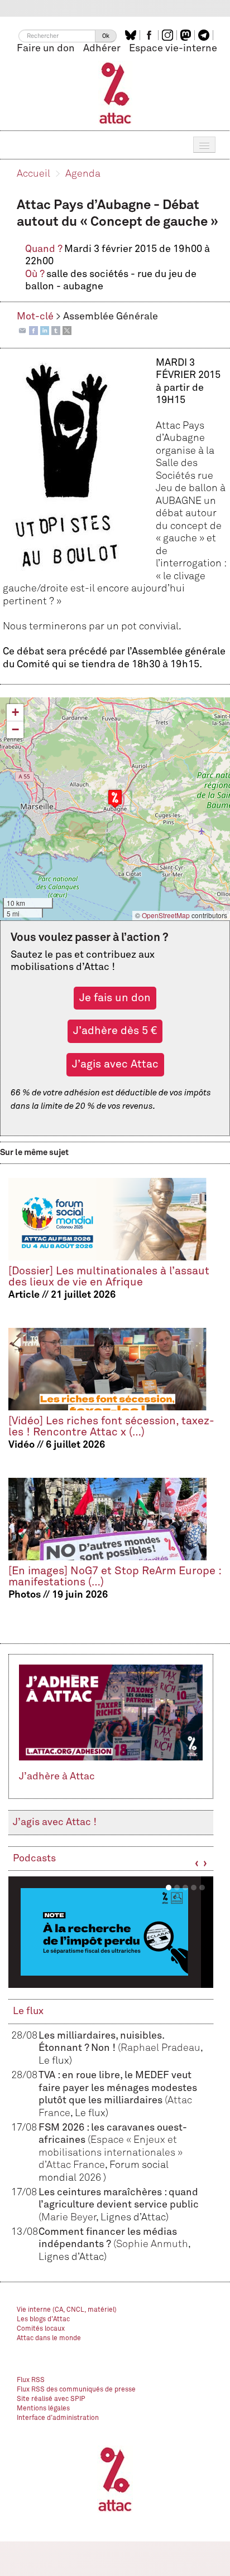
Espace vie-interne (173, 48)
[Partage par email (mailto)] (22, 330)
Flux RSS (31, 2380)
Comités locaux (41, 2329)
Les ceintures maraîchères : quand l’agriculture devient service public (119, 2205)
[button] (115, 799)
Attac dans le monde (49, 2339)
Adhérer (102, 48)
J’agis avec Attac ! (55, 1822)
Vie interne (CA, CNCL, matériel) (67, 2310)
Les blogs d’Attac (43, 2320)
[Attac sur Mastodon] (187, 35)
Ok (106, 36)
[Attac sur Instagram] (169, 35)
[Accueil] (115, 93)
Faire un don (46, 48)
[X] (67, 330)
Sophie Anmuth (152, 2244)
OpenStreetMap (166, 915)
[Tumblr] (56, 330)
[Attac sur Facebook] (150, 35)
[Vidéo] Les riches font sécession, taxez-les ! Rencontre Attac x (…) (111, 1427)
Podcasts (34, 1859)
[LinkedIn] (45, 330)
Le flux (28, 2011)
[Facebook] (33, 330)
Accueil (33, 174)
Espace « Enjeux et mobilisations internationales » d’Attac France (111, 2153)
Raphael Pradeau (160, 2048)
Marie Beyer (69, 2218)
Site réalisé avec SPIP (51, 2399)
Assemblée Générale (111, 317)
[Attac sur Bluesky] (132, 35)
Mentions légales (43, 2409)
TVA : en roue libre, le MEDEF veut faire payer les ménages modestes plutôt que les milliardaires (118, 2088)
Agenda (83, 174)
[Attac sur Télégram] (205, 35)
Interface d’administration (58, 2418)
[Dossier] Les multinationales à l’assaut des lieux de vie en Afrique (109, 1277)
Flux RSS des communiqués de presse (76, 2390)
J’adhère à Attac (57, 1777)
